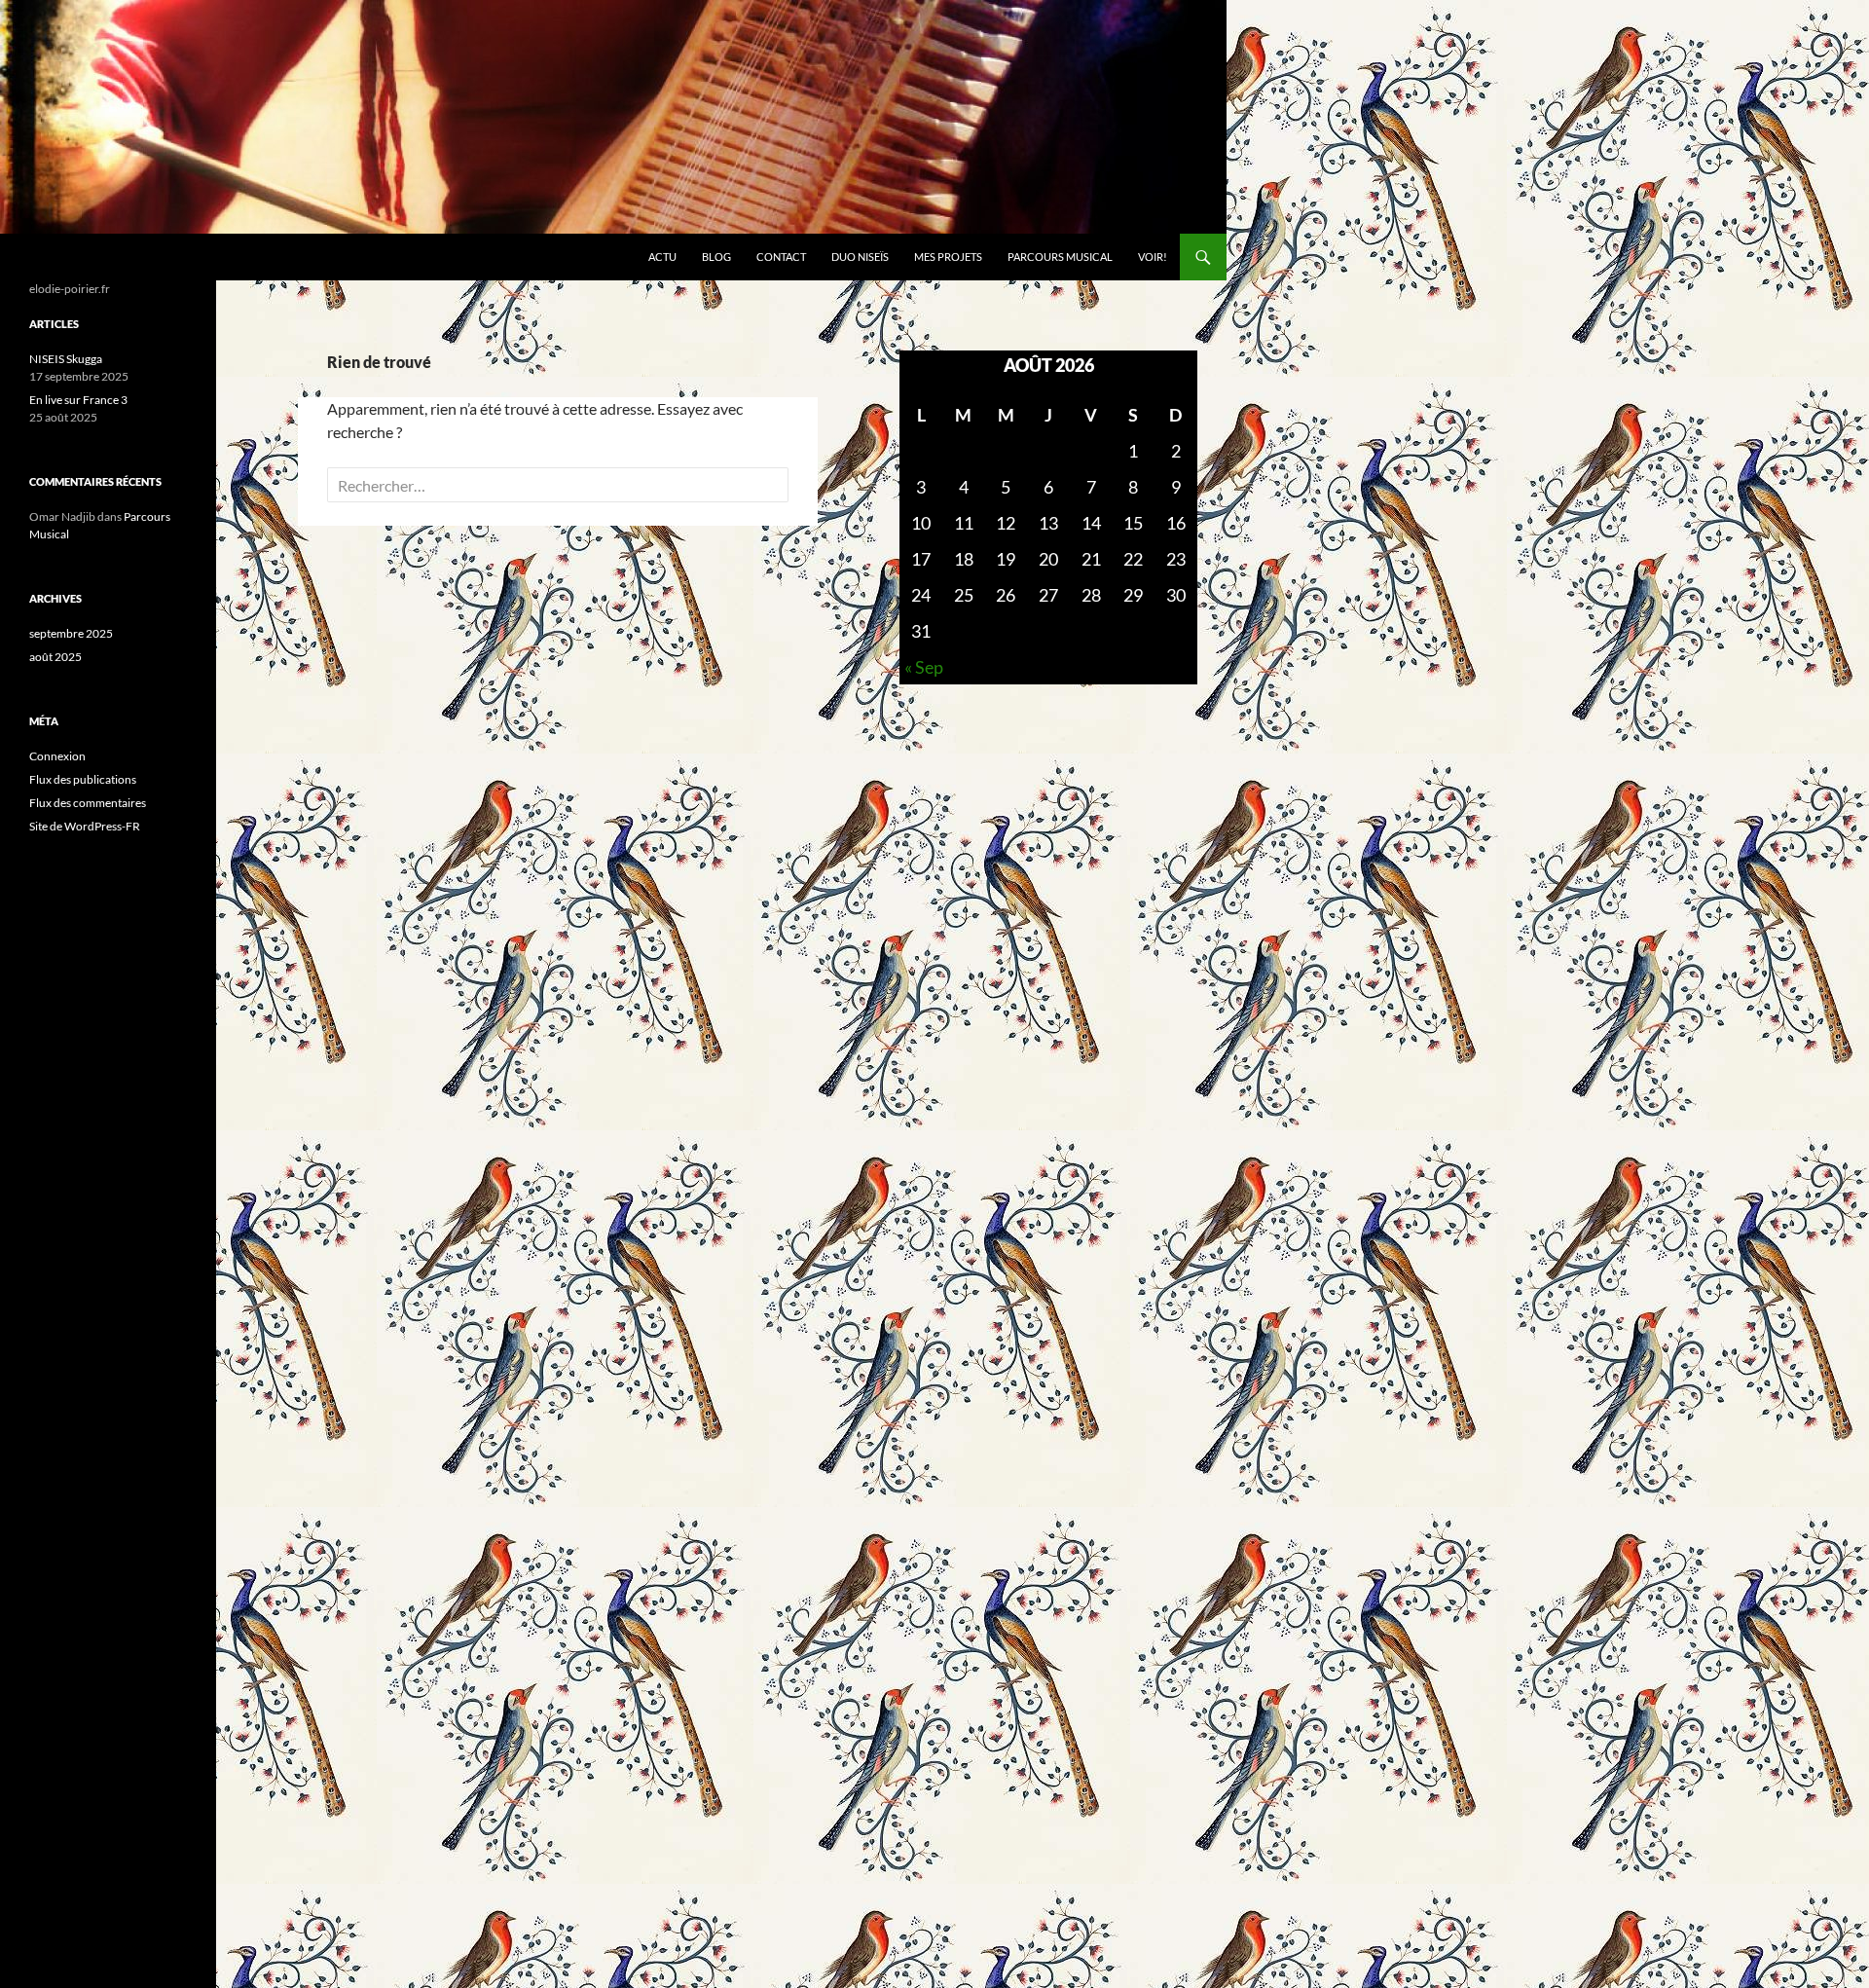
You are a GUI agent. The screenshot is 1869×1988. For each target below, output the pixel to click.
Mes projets (948, 257)
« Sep (924, 667)
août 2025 (55, 657)
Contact (781, 257)
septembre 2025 (71, 633)
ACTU (662, 257)
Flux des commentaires (88, 803)
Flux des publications (83, 779)
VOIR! (1153, 257)
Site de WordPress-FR (85, 826)
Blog (716, 257)
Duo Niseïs (860, 257)
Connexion (57, 756)
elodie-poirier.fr (91, 257)
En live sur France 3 (78, 400)
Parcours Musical (1060, 257)
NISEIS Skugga (66, 359)
